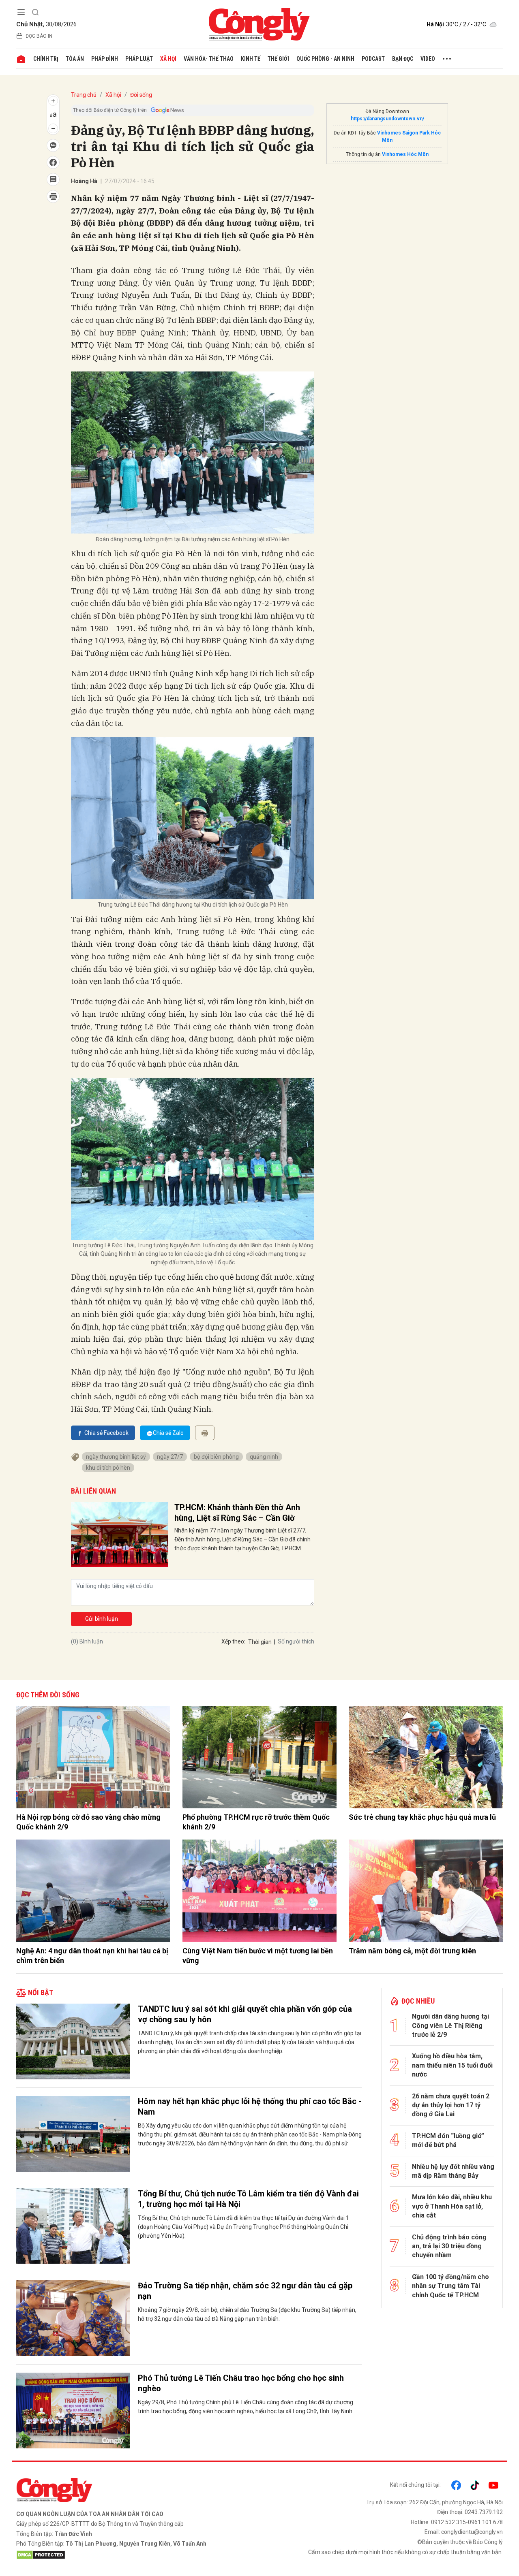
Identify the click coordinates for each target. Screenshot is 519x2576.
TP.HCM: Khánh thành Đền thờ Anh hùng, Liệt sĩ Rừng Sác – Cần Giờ (237, 1513)
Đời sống (141, 95)
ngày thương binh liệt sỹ (116, 1457)
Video (428, 59)
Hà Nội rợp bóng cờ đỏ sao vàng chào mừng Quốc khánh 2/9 (88, 1822)
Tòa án (75, 59)
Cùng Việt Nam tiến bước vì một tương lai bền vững (258, 1955)
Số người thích (296, 1641)
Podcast (373, 59)
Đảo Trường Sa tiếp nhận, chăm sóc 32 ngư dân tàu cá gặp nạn (245, 2291)
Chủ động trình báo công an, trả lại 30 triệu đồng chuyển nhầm (449, 2246)
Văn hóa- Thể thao (209, 59)
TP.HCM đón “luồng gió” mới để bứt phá (448, 2140)
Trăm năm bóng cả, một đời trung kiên (412, 1951)
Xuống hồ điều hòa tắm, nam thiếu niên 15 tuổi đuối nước (452, 2065)
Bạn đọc (403, 59)
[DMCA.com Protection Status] (136, 2555)
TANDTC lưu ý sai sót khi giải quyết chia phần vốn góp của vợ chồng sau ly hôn (245, 2014)
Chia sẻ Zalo (168, 1433)
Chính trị (46, 59)
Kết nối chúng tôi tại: (415, 2485)
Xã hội (168, 59)
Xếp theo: (233, 1641)
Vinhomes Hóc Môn (405, 154)
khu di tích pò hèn (108, 1468)
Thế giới (278, 59)
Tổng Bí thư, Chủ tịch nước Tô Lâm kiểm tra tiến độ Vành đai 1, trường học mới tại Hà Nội (248, 2199)
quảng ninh (264, 1457)
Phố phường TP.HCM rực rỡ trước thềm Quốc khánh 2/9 (256, 1822)
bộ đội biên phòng (216, 1457)
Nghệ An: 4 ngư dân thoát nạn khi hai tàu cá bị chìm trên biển (92, 1955)
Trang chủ (84, 95)
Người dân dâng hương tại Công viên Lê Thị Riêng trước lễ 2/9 (450, 2025)
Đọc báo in (39, 36)
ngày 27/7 (170, 1457)
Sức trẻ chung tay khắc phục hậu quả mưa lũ (422, 1817)
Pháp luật (139, 59)
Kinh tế (251, 59)
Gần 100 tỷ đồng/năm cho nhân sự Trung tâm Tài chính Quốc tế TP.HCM (450, 2286)
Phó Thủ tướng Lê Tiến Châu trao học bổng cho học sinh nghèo (241, 2383)
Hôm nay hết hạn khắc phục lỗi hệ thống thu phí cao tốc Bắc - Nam (250, 2106)
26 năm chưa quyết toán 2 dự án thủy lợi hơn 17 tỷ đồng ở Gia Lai (451, 2105)
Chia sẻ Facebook (106, 1433)
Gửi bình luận (102, 1619)
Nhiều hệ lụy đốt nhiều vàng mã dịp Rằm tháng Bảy (453, 2171)
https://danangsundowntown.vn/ (387, 119)
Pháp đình (105, 59)
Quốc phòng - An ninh (325, 59)
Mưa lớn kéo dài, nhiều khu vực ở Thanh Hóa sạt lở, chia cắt (452, 2206)
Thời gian (260, 1642)
